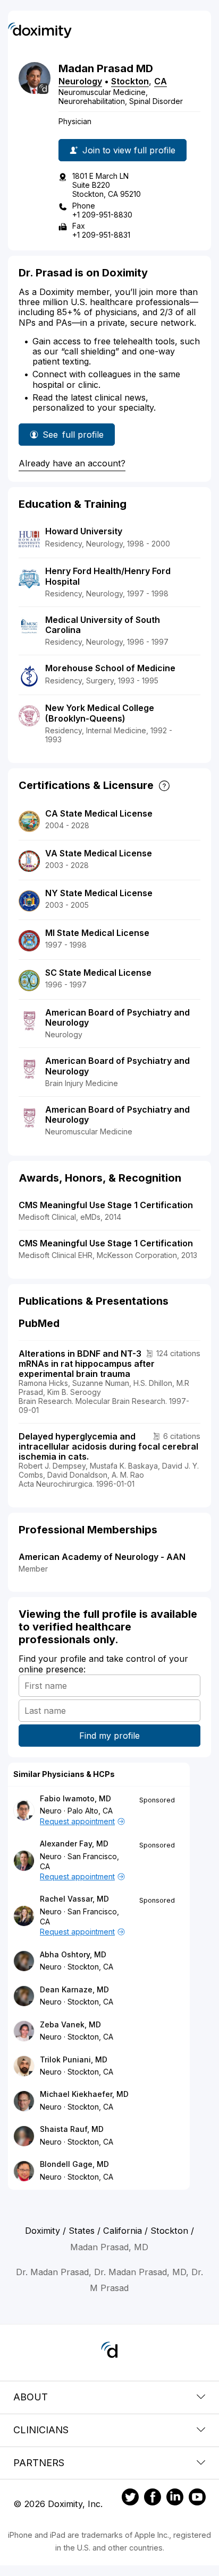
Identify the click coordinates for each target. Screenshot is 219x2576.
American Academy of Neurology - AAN (102, 1557)
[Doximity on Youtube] (197, 2499)
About (31, 2397)
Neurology (80, 81)
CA (161, 81)
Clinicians (41, 2430)
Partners (39, 2463)
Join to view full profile (129, 150)
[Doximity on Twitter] (130, 2499)
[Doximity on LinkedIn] (175, 2499)
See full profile (73, 437)
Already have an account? (72, 463)
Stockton (130, 81)
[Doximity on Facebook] (153, 2499)
